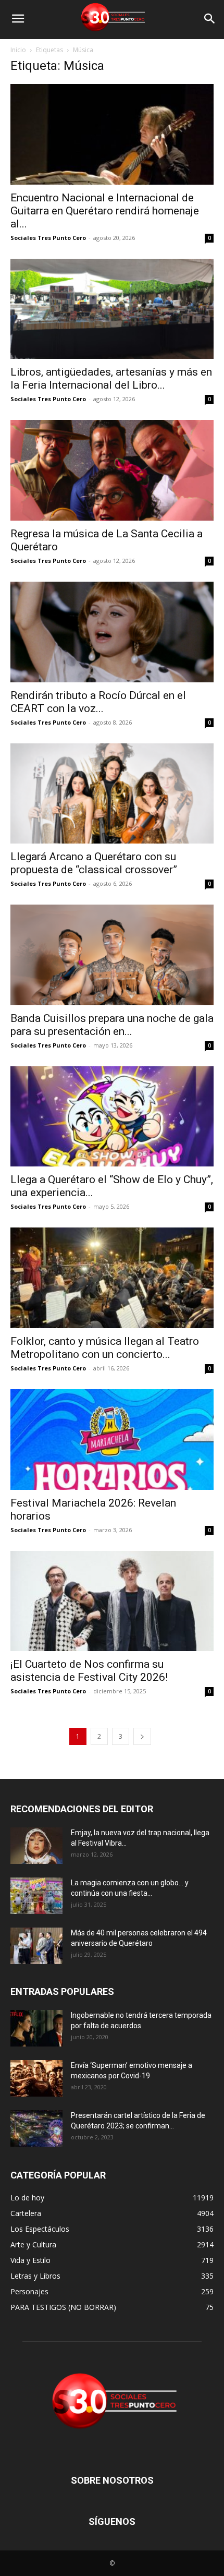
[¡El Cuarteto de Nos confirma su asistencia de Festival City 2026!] (112, 1601)
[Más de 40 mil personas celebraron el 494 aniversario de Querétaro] (36, 1946)
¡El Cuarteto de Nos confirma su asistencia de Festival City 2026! (89, 1671)
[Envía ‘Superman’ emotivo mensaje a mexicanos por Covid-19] (36, 2078)
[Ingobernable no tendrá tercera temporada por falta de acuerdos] (36, 2028)
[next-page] (142, 1736)
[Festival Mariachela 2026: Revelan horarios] (112, 1440)
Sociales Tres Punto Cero (48, 238)
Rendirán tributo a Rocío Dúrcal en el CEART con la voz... (98, 702)
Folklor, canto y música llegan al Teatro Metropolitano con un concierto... (105, 1348)
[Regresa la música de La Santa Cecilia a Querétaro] (112, 470)
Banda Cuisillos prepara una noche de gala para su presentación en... (112, 1025)
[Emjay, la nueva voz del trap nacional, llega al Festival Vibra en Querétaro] (36, 1846)
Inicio (18, 50)
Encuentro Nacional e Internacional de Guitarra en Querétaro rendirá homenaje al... (105, 211)
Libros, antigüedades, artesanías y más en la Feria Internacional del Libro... (111, 378)
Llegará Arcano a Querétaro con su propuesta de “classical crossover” (94, 863)
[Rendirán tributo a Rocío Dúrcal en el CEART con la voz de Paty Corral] (112, 632)
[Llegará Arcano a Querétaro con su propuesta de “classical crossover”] (112, 794)
